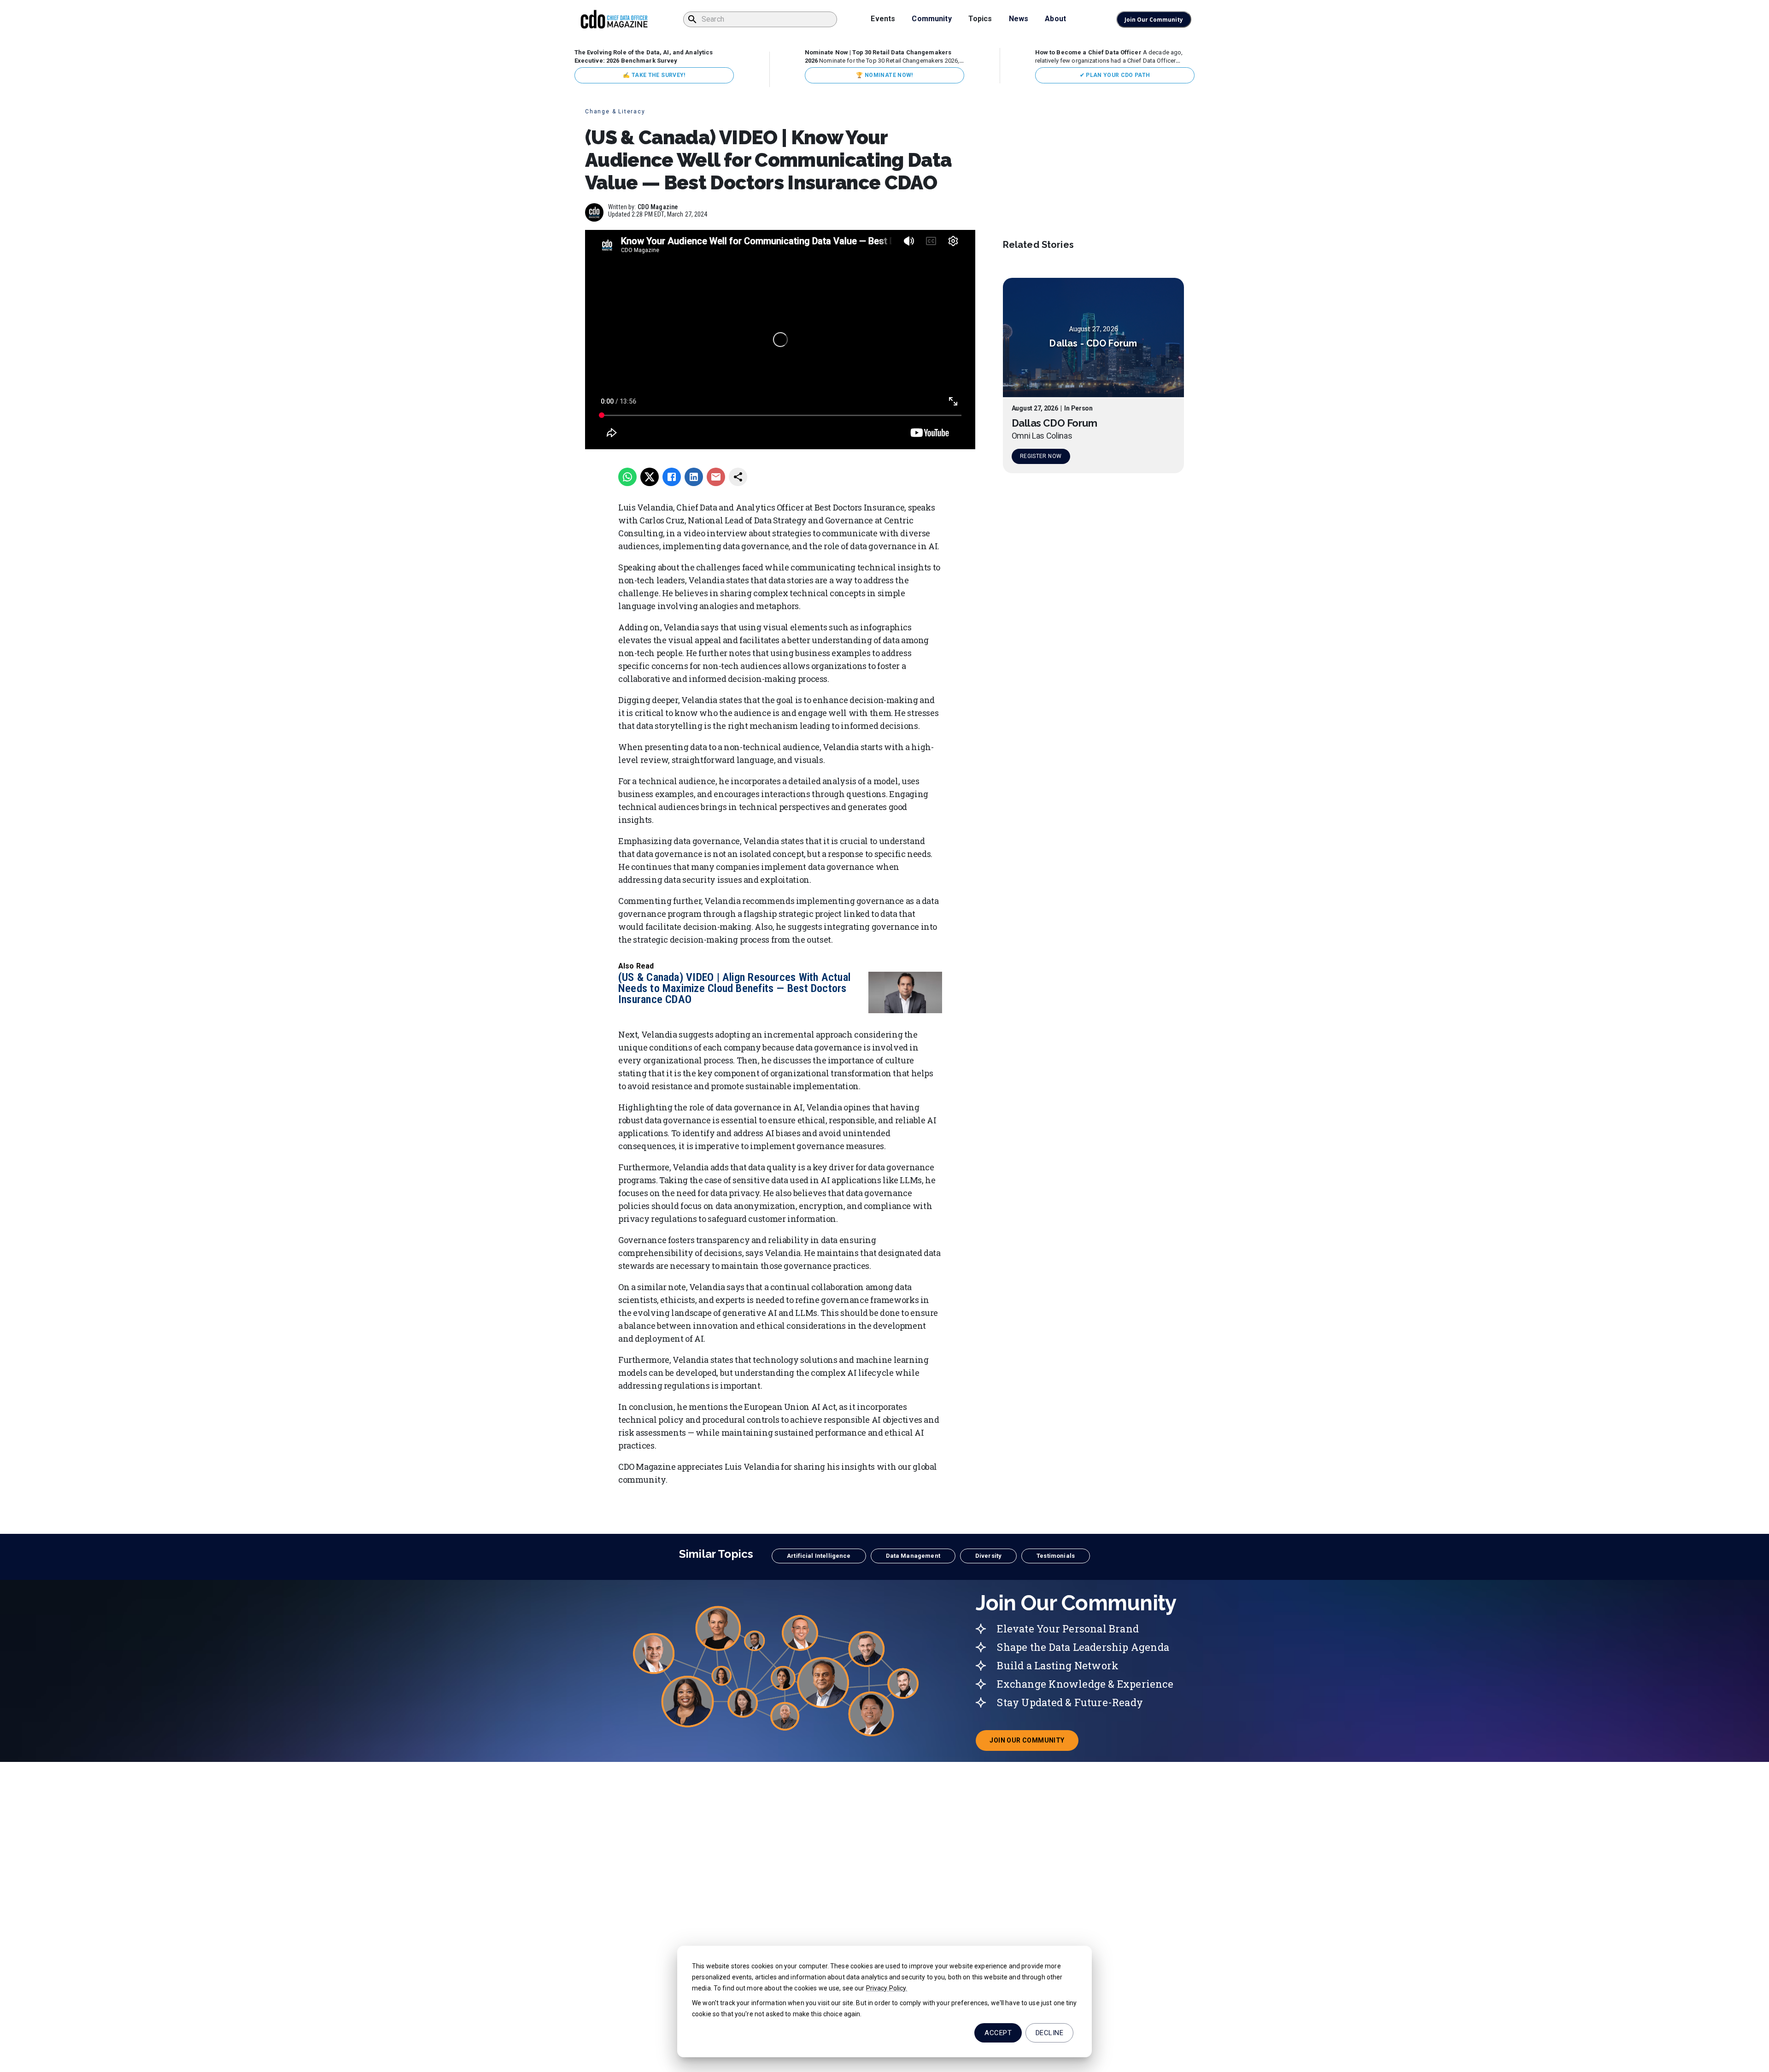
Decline (1049, 2033)
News (1019, 19)
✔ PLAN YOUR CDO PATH (1115, 75)
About (1055, 19)
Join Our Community (1154, 20)
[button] (819, 1556)
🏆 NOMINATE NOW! (884, 75)
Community (931, 19)
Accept (998, 2033)
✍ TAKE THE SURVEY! (654, 75)
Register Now (1041, 456)
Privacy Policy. (887, 1988)
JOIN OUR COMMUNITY (1034, 1743)
